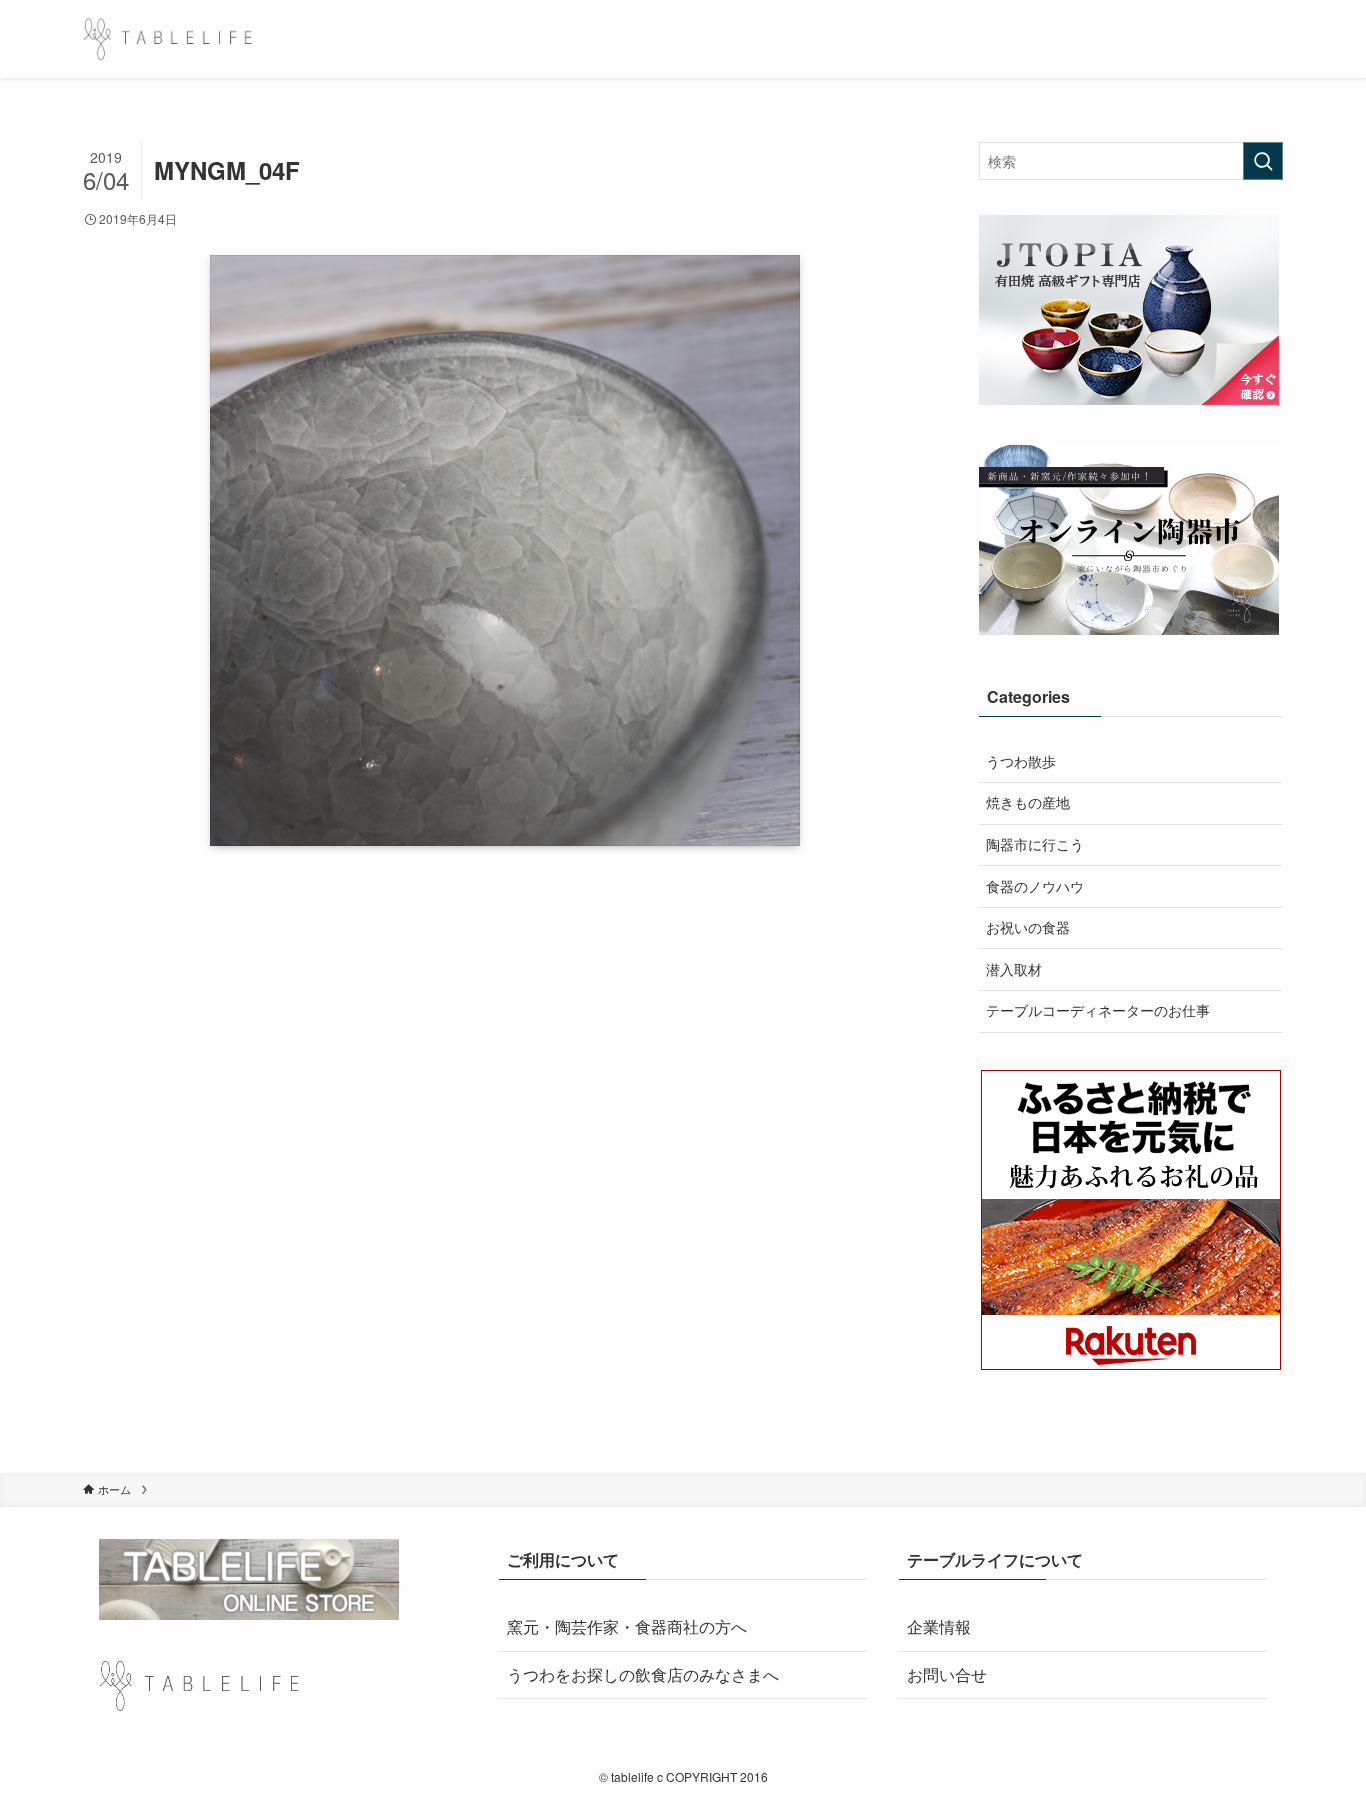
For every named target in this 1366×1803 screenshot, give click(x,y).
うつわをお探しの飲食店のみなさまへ (643, 1674)
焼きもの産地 (1028, 802)
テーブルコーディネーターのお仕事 (1098, 1010)
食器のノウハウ (1035, 886)
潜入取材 (1014, 969)
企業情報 (939, 1626)
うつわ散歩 (1021, 761)
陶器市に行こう (1035, 844)
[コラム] (167, 39)
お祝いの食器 (1028, 927)
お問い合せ (947, 1674)
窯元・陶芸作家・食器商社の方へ (627, 1626)
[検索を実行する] (1263, 161)
